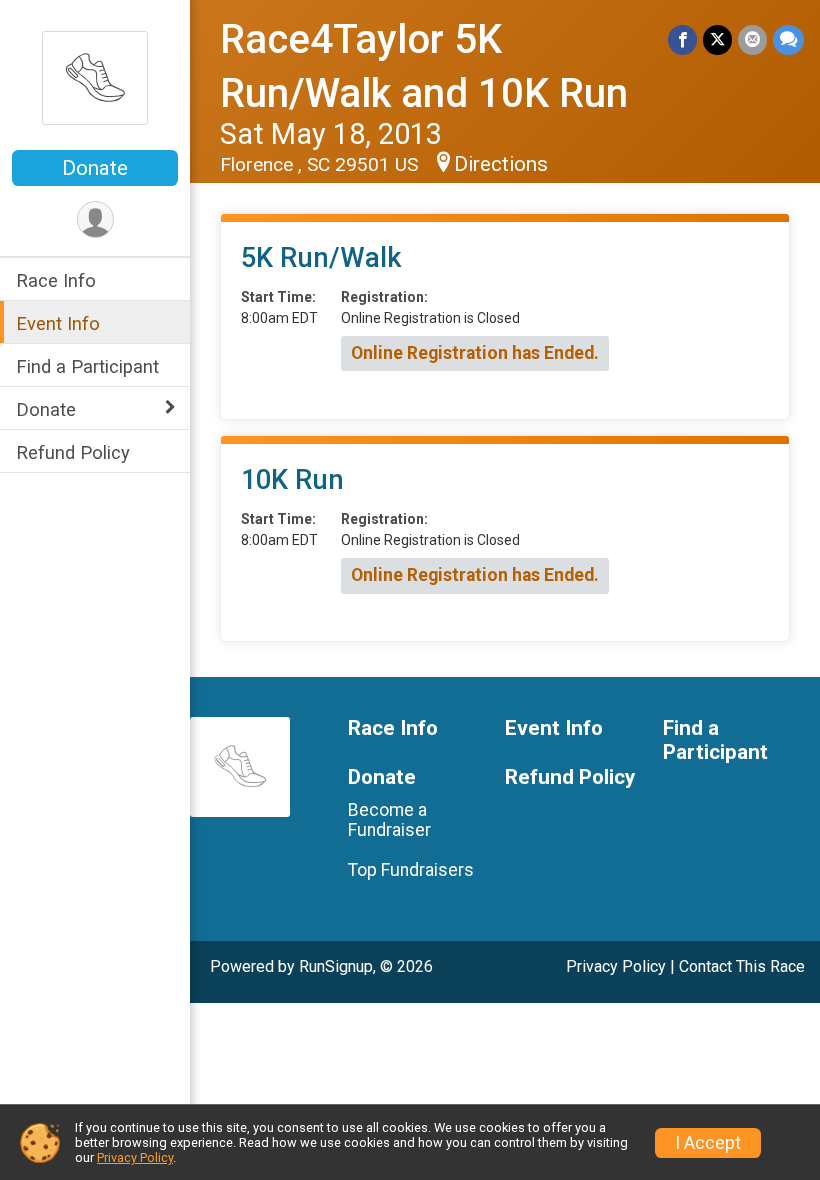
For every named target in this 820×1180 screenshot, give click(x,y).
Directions (501, 164)
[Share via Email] (752, 39)
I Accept (708, 1143)
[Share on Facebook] (682, 39)
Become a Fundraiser (389, 820)
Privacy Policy (616, 966)
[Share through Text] (788, 39)
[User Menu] (95, 219)
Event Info (58, 323)
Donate (95, 168)
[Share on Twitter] (717, 39)
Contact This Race (742, 966)
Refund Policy (73, 452)
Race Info (56, 280)
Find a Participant (87, 366)
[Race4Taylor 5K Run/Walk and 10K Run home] (95, 77)
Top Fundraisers (411, 870)
